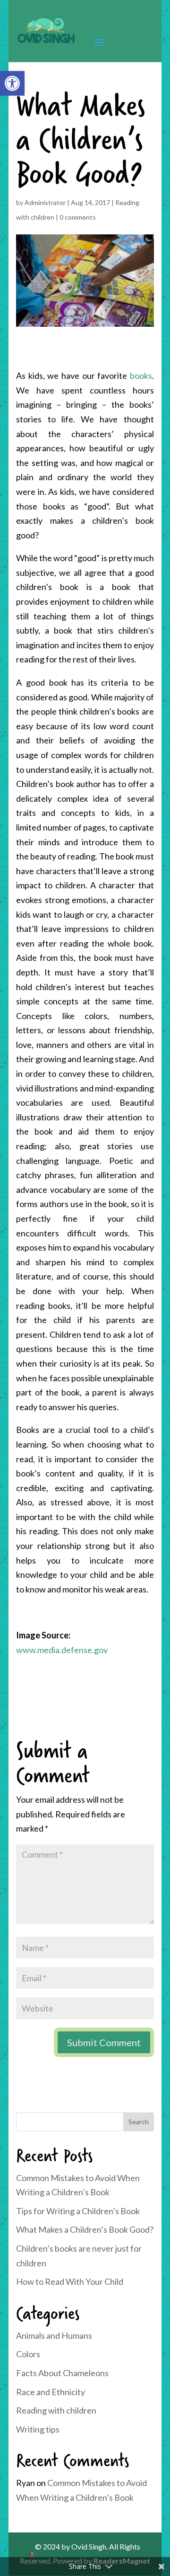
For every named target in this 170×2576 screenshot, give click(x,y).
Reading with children (56, 2410)
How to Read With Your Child (70, 2281)
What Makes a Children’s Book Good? (85, 2229)
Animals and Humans (54, 2335)
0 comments (78, 217)
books (141, 376)
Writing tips (38, 2429)
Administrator (45, 202)
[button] (12, 83)
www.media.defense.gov (62, 1650)
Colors (28, 2354)
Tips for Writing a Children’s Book (78, 2211)
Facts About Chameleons (62, 2373)
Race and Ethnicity (51, 2392)
